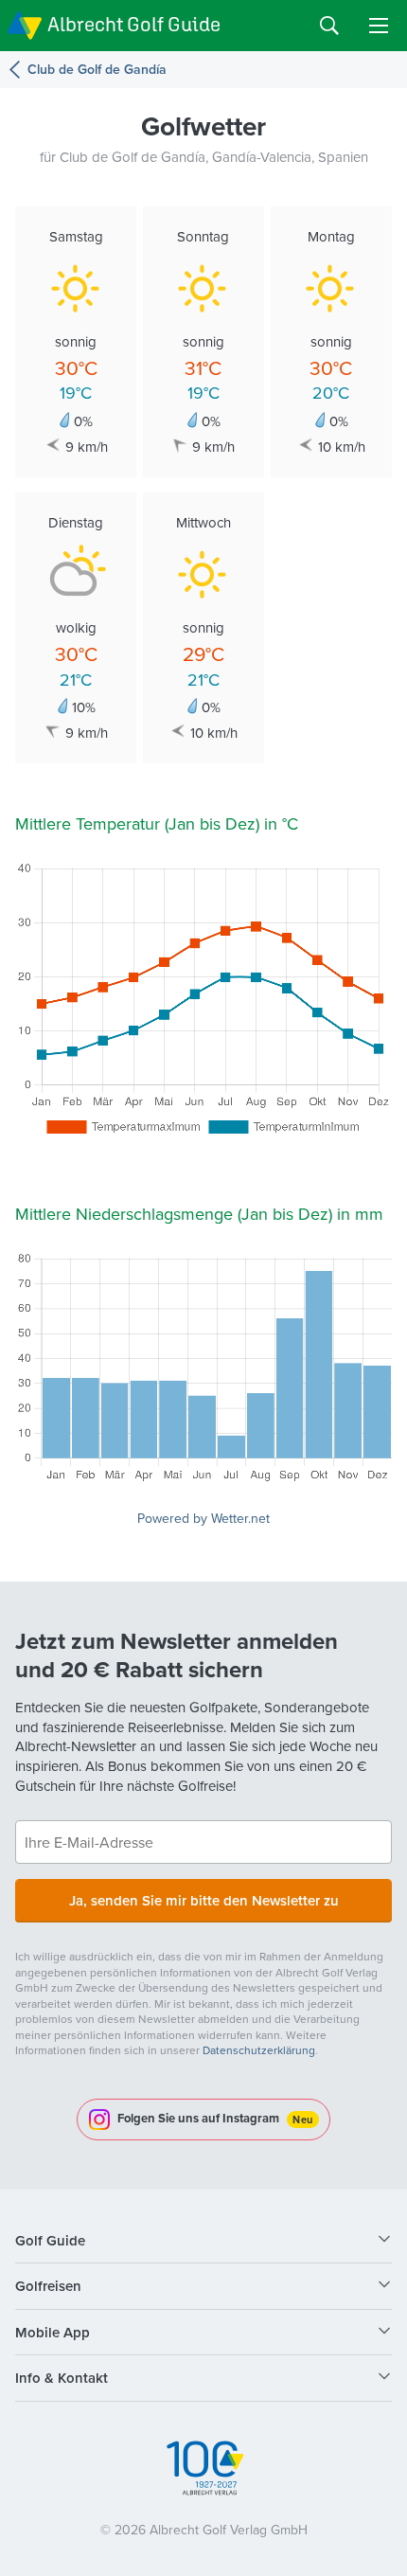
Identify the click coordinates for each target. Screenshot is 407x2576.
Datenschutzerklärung (259, 2050)
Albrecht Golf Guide (134, 24)
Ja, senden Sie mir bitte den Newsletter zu (204, 1900)
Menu (379, 26)
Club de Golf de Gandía (97, 70)
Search (329, 26)
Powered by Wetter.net (203, 1518)
